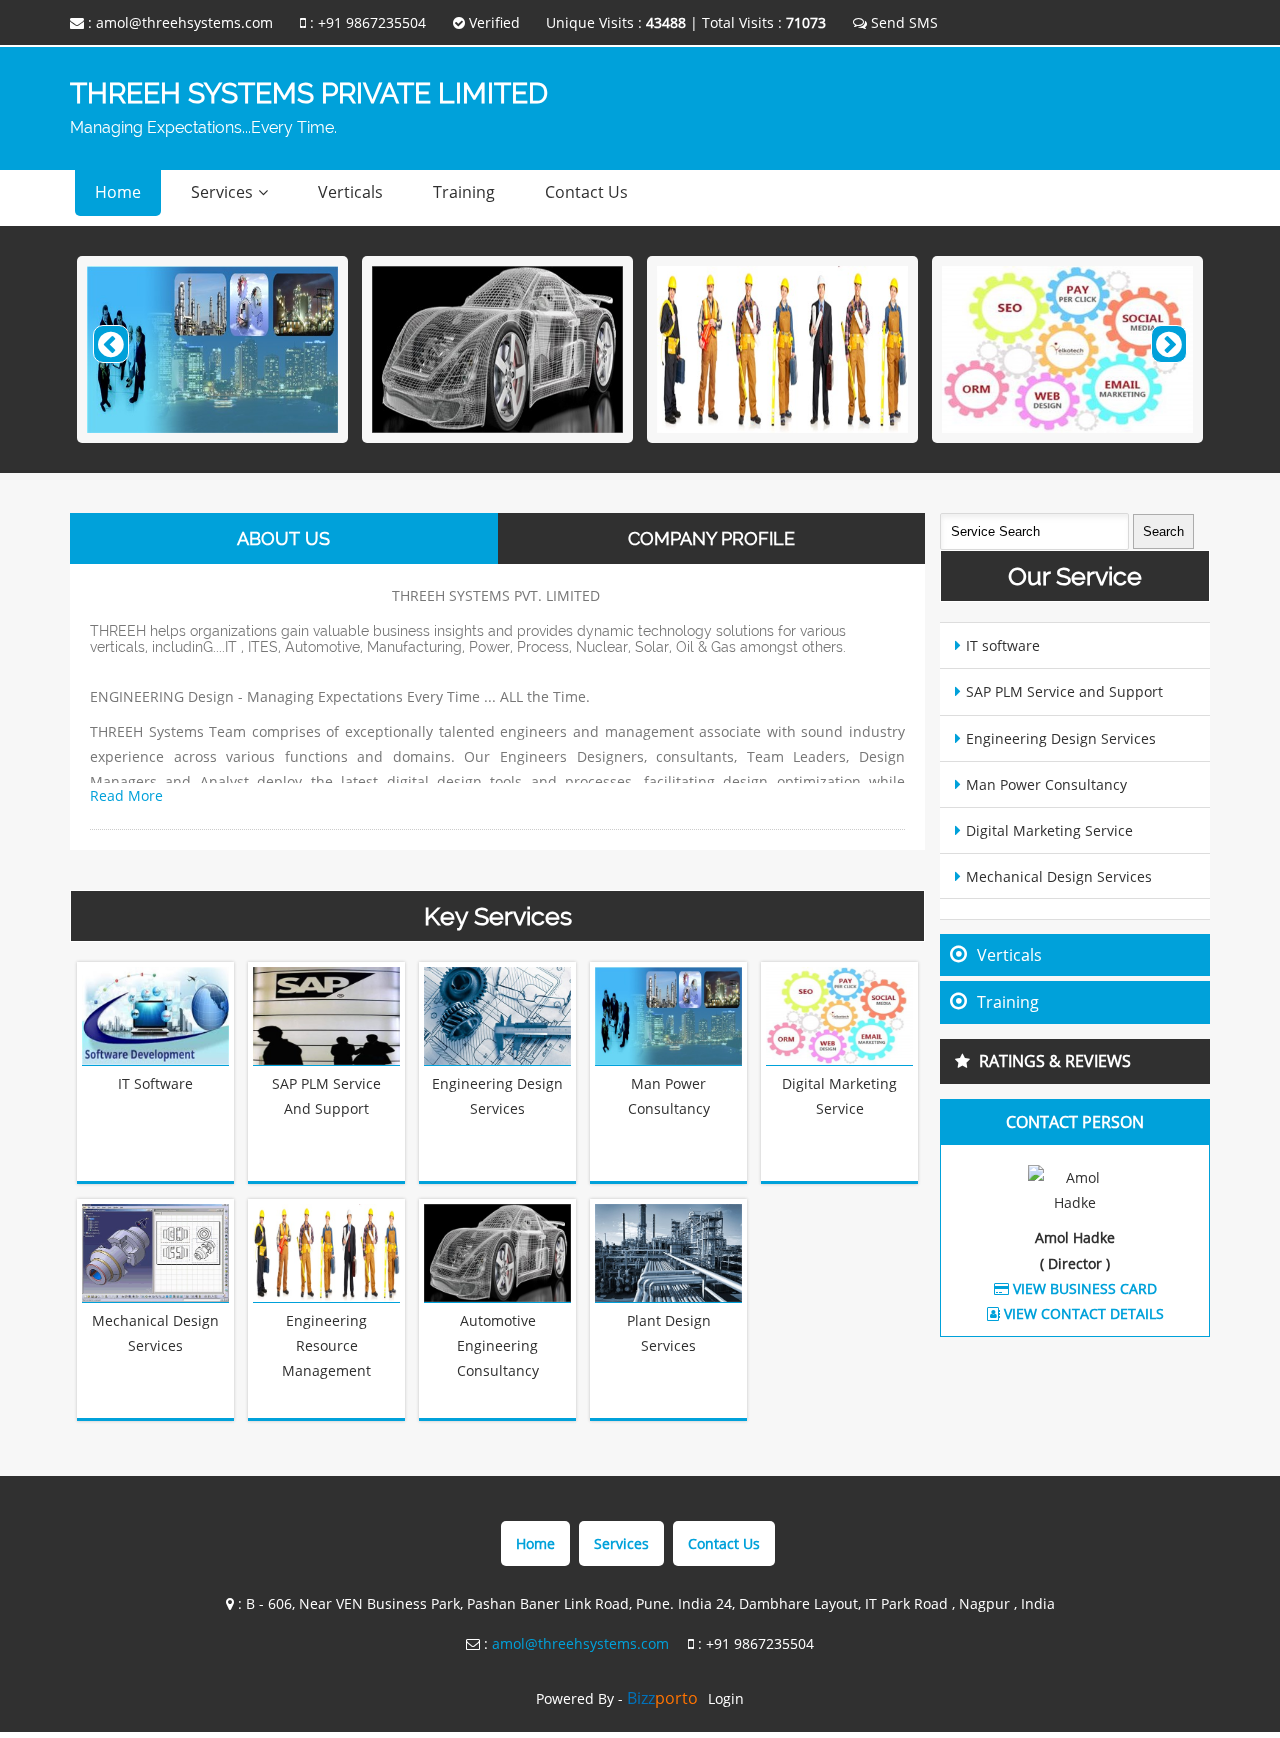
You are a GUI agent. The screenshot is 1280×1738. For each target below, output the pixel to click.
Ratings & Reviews (1055, 1061)
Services (222, 192)
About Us (283, 538)
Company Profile (711, 538)
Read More (126, 795)
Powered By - (617, 1698)
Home (118, 192)
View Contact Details (1082, 1313)
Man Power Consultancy (1046, 784)
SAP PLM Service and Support (1064, 691)
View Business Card (1083, 1288)
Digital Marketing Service (1049, 830)
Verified (492, 22)
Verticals (350, 192)
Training (464, 192)
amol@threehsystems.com (184, 22)
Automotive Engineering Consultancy (498, 1345)
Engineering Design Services (1061, 738)
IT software (155, 1083)
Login (726, 1698)
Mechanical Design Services (1059, 876)
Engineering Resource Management (326, 1345)
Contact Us (586, 192)
